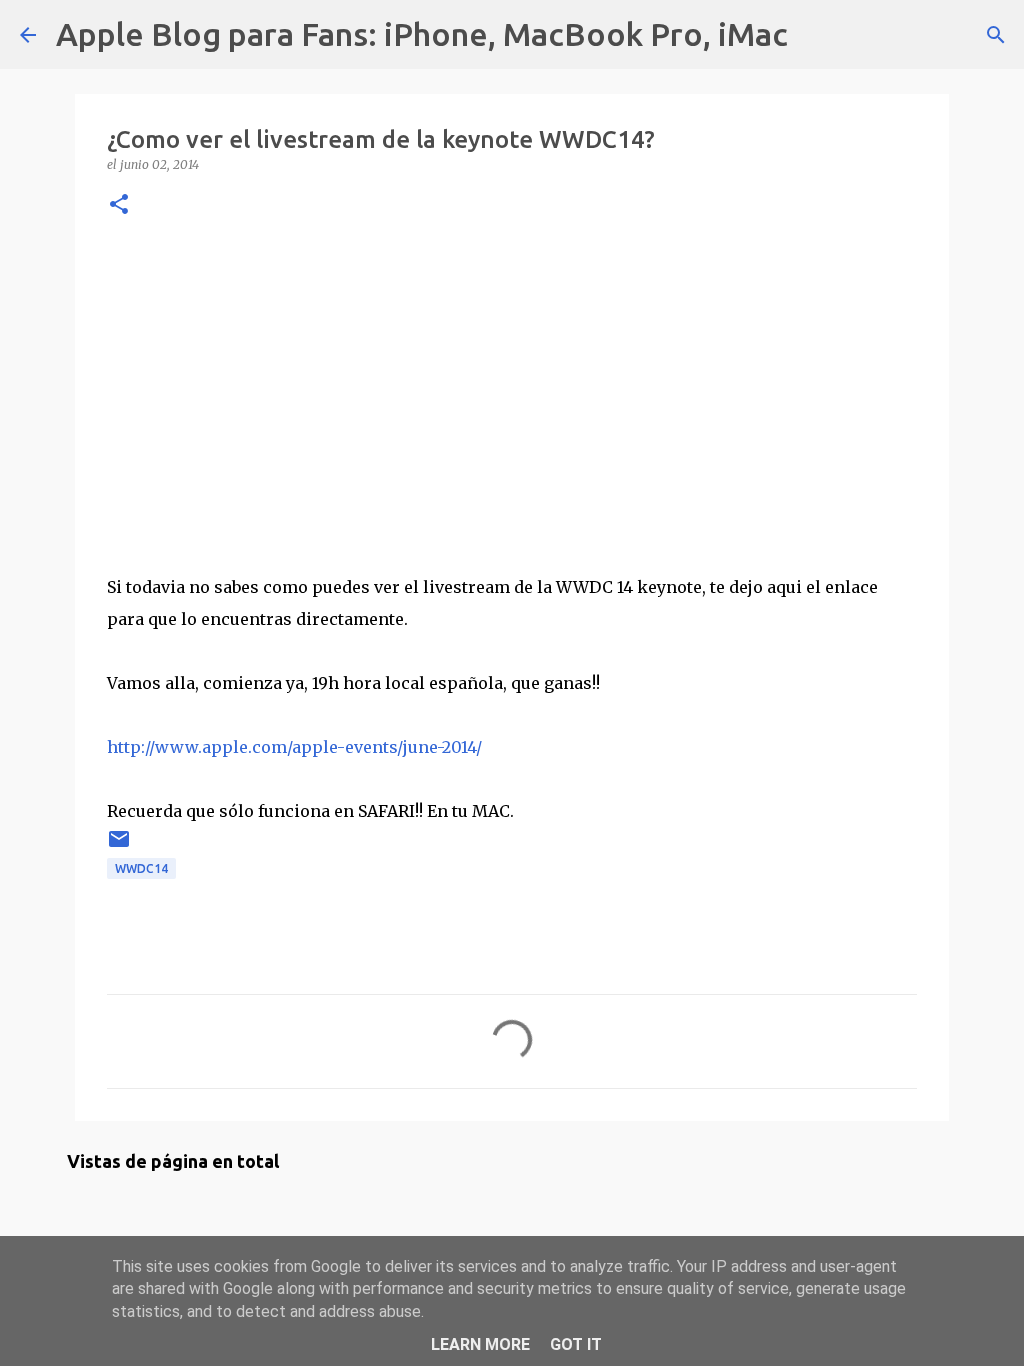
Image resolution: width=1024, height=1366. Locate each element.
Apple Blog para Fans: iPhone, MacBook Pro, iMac (422, 34)
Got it (576, 1344)
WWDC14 (141, 868)
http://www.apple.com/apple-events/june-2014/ (294, 747)
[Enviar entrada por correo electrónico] (119, 846)
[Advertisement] (512, 391)
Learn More (480, 1344)
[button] (119, 205)
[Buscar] (816, 35)
